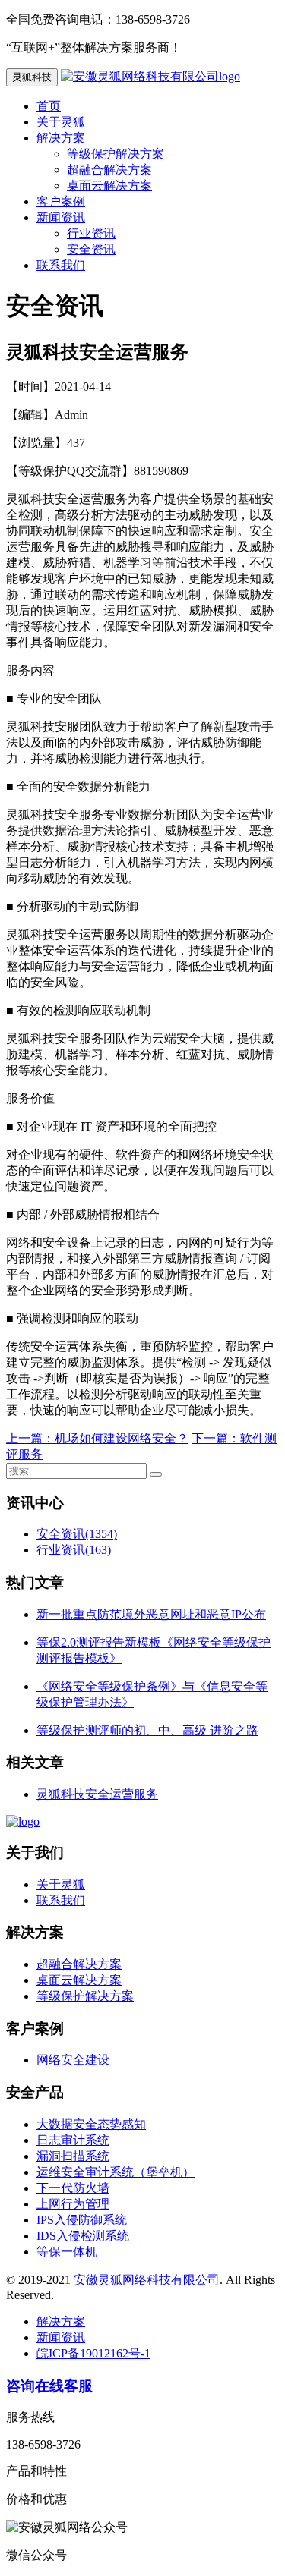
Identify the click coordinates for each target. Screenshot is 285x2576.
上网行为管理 (73, 2204)
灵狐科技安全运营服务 (97, 1794)
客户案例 (61, 201)
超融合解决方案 (109, 170)
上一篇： (30, 1438)
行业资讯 (91, 233)
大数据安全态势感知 (91, 2124)
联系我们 (61, 265)
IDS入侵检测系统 (83, 2236)
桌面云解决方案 (109, 186)
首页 (49, 106)
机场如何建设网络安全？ (122, 1438)
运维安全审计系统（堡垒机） (116, 2172)
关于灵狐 (61, 122)
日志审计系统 (73, 2140)
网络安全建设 (73, 2060)
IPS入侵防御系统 (82, 2220)
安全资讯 (91, 249)
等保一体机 (67, 2252)
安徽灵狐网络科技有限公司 (147, 2280)
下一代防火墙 (73, 2188)
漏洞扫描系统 (73, 2156)
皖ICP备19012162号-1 (93, 2353)
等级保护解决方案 (116, 154)
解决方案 (61, 138)
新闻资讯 (61, 217)
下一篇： (216, 1438)
